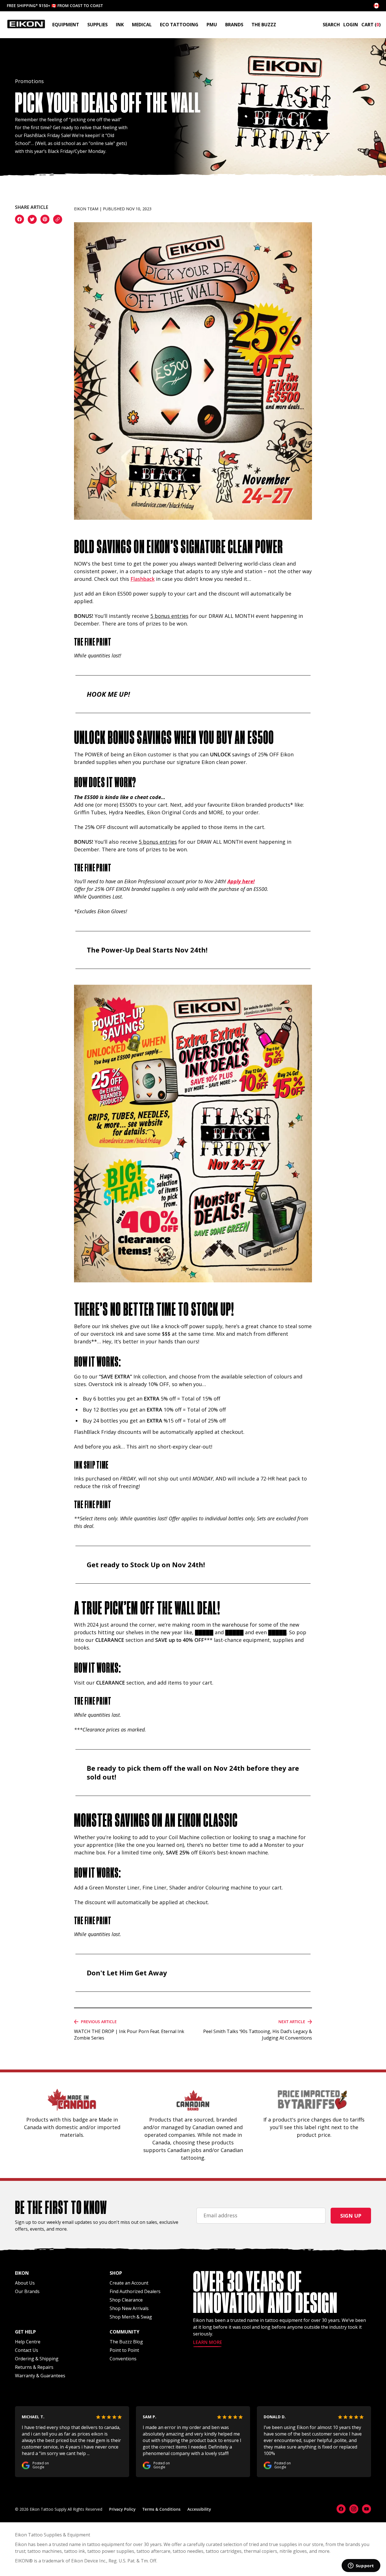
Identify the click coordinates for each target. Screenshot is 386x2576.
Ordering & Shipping (37, 2359)
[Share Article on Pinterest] (45, 220)
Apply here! (241, 881)
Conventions (123, 2359)
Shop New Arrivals (129, 2308)
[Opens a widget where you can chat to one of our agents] (361, 2566)
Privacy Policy (122, 2509)
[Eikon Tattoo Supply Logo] (26, 24)
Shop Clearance (126, 2300)
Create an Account (129, 2283)
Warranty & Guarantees (40, 2376)
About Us (25, 2283)
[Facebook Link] (341, 2509)
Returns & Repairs (34, 2367)
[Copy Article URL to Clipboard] (58, 220)
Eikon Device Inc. (89, 2561)
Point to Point (124, 2350)
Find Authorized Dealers (135, 2291)
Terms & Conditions (161, 2509)
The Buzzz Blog (126, 2342)
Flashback (143, 579)
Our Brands (27, 2291)
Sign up (351, 2216)
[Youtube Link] (367, 2509)
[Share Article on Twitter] (32, 220)
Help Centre (28, 2342)
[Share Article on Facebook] (19, 220)
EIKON (22, 2561)
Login (351, 25)
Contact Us (27, 2350)
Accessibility (199, 2509)
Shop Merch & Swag (131, 2317)
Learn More (208, 2343)
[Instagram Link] (354, 2509)
